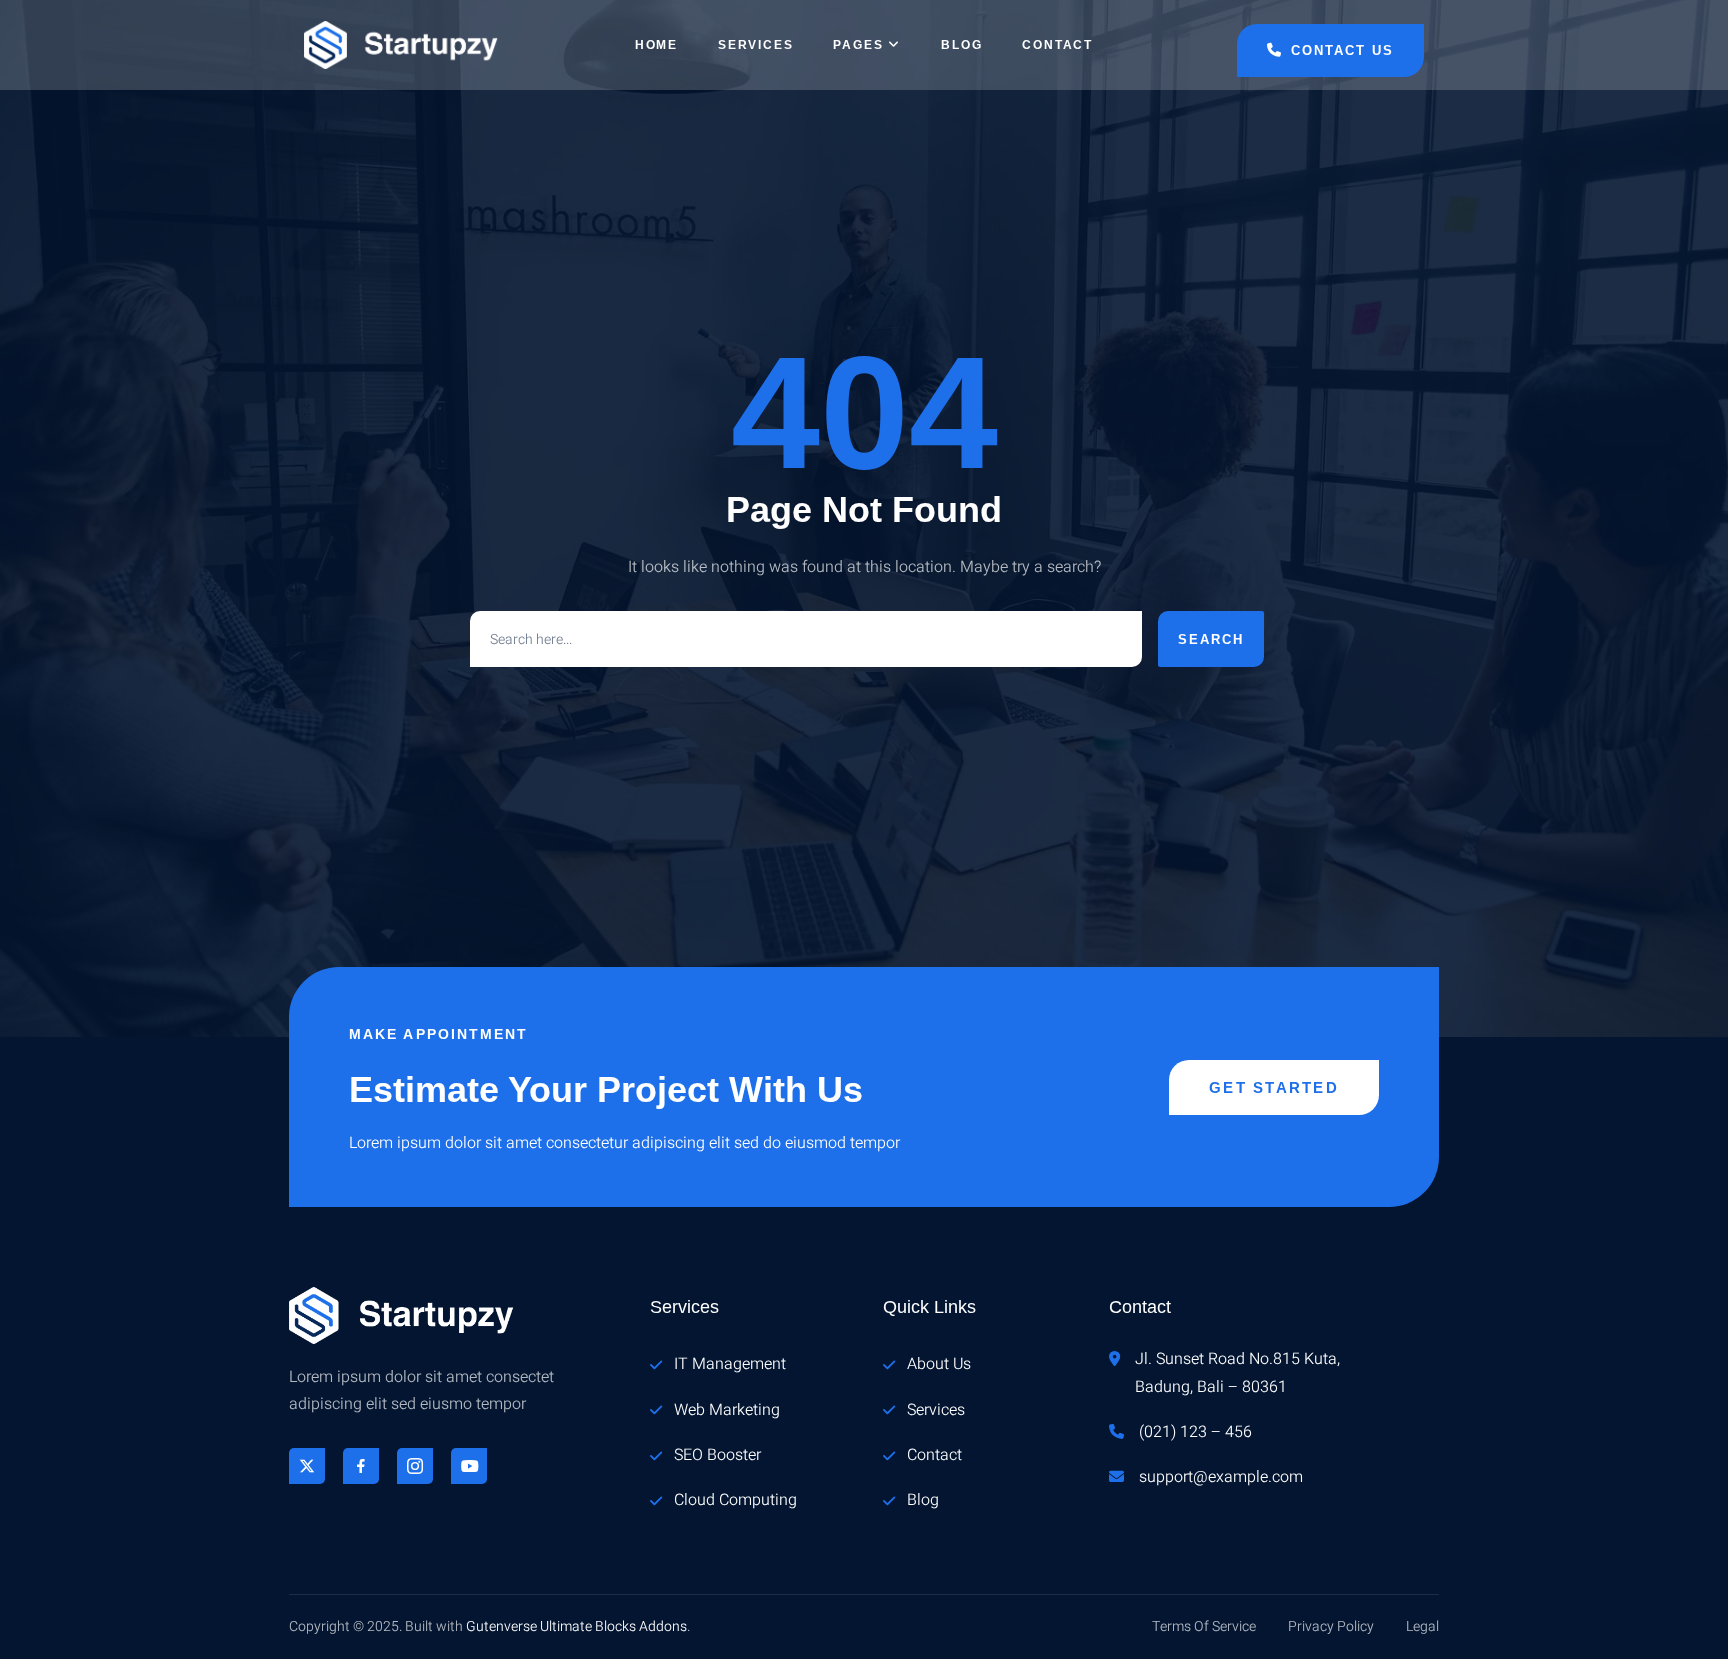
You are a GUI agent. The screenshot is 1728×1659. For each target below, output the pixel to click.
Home (656, 45)
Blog (961, 45)
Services (755, 45)
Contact (1057, 45)
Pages (858, 45)
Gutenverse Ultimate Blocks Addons (576, 1626)
